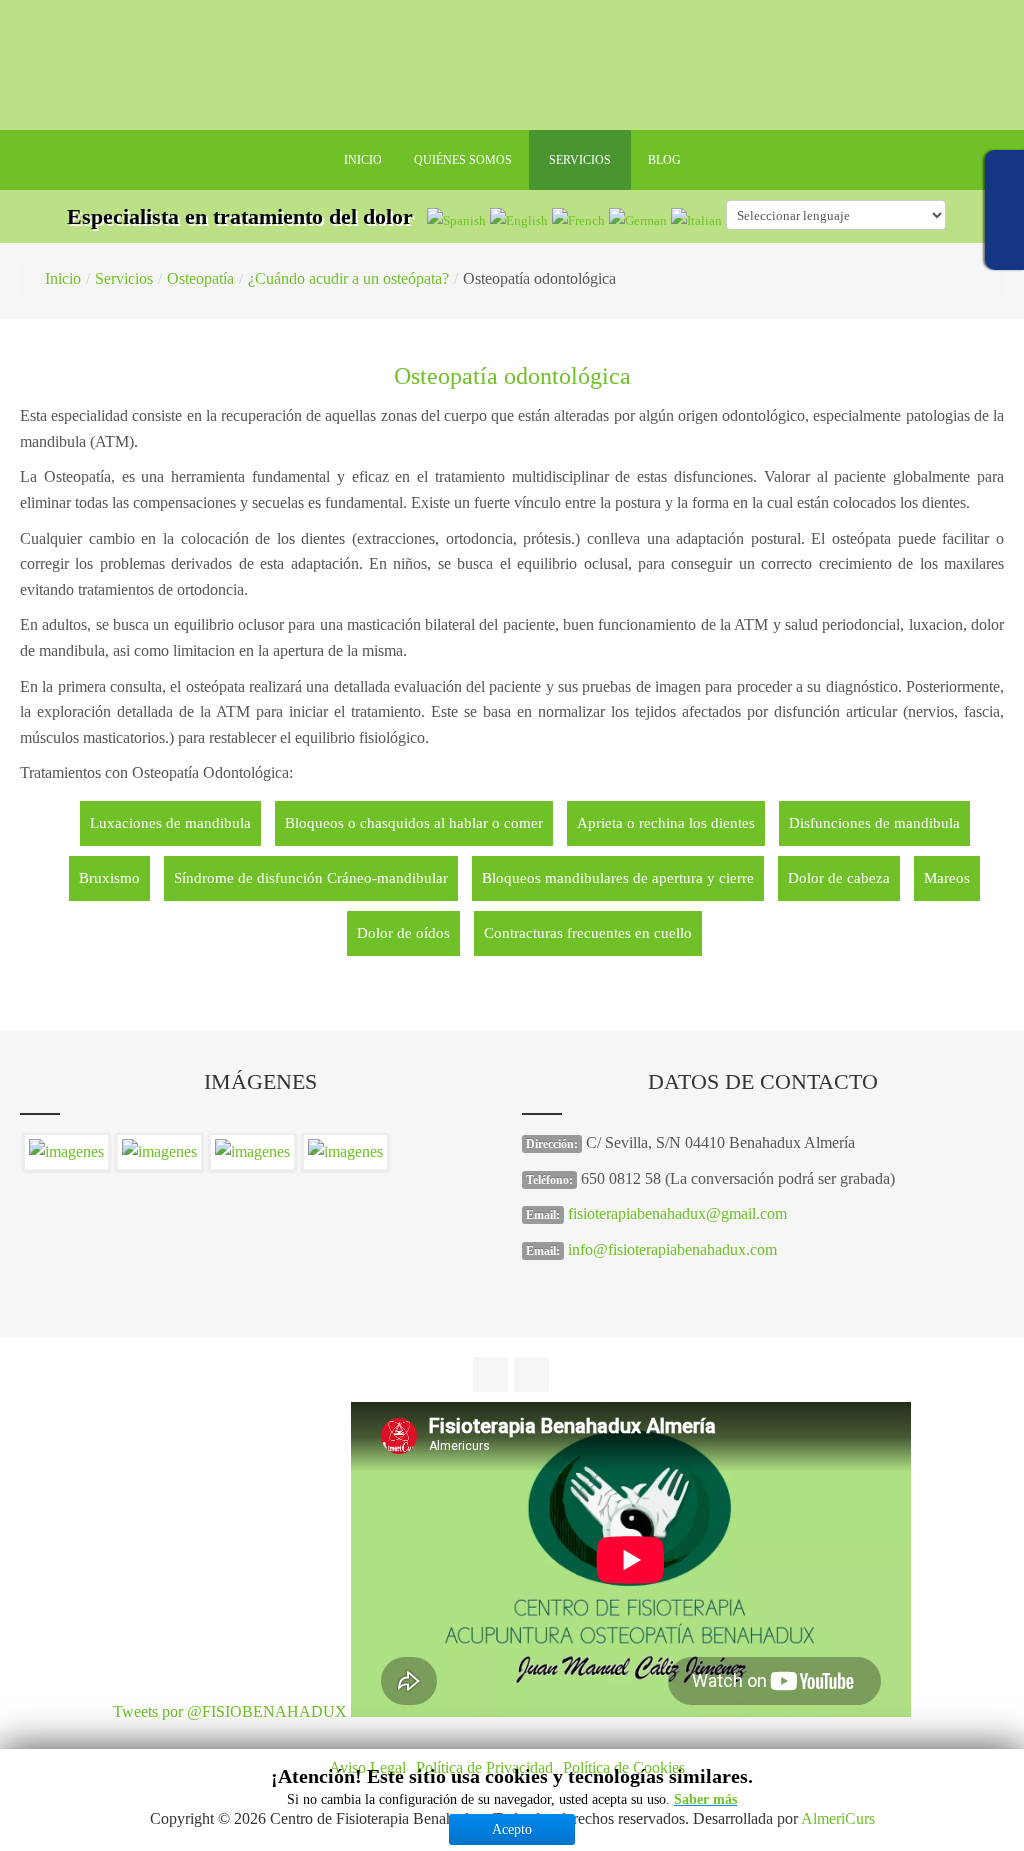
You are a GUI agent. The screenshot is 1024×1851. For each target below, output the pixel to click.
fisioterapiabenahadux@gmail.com (677, 1213)
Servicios (124, 278)
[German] (638, 219)
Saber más (705, 1799)
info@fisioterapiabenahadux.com (672, 1249)
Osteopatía (200, 278)
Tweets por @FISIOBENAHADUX (230, 1711)
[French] (578, 219)
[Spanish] (456, 219)
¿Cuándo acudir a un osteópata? (348, 278)
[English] (519, 219)
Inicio (63, 278)
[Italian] (696, 219)
